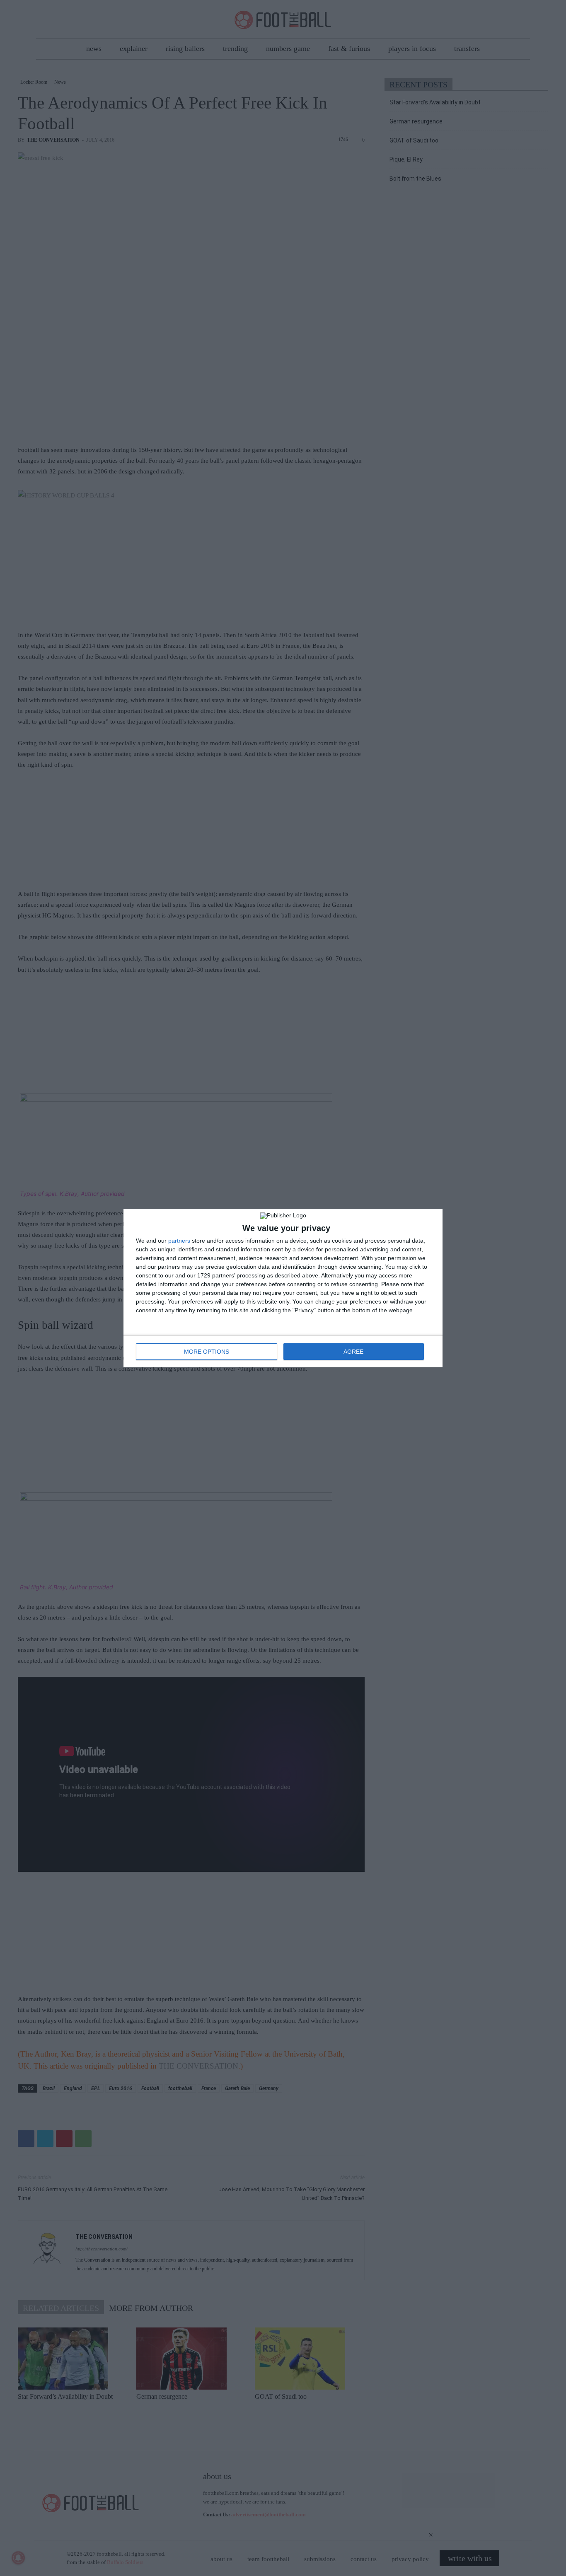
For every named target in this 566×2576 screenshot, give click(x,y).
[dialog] (283, 1288)
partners (179, 1241)
